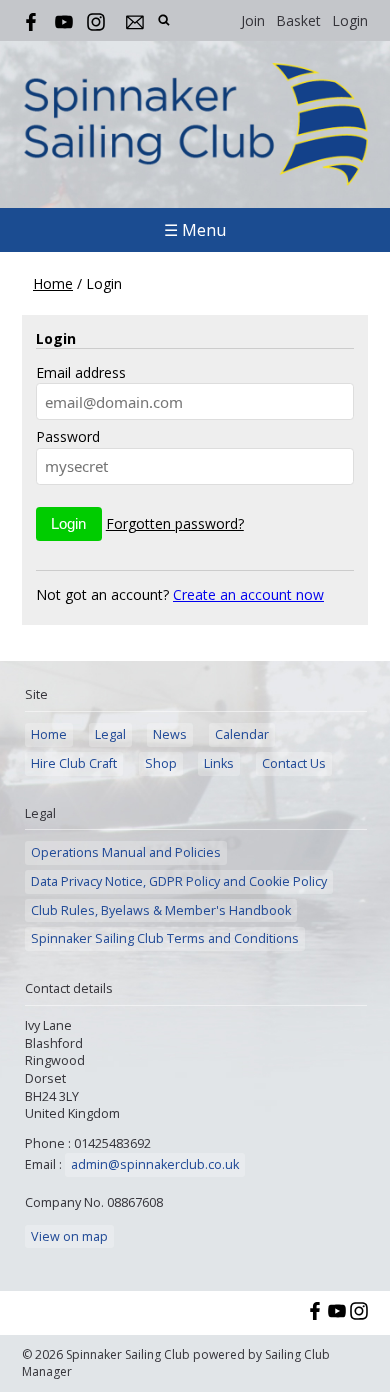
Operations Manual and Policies (126, 852)
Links (219, 763)
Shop (161, 763)
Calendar (242, 734)
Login (350, 20)
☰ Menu (195, 230)
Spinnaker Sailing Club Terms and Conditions (165, 938)
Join (253, 20)
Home (53, 283)
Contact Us (294, 763)
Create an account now (248, 594)
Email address (81, 372)
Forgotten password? (175, 523)
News (170, 734)
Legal (110, 734)
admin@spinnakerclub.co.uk (155, 1164)
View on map (69, 1236)
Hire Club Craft (74, 763)
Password (68, 436)
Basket (298, 20)
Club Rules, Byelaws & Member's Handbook (161, 910)
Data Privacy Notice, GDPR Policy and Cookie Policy (179, 881)
